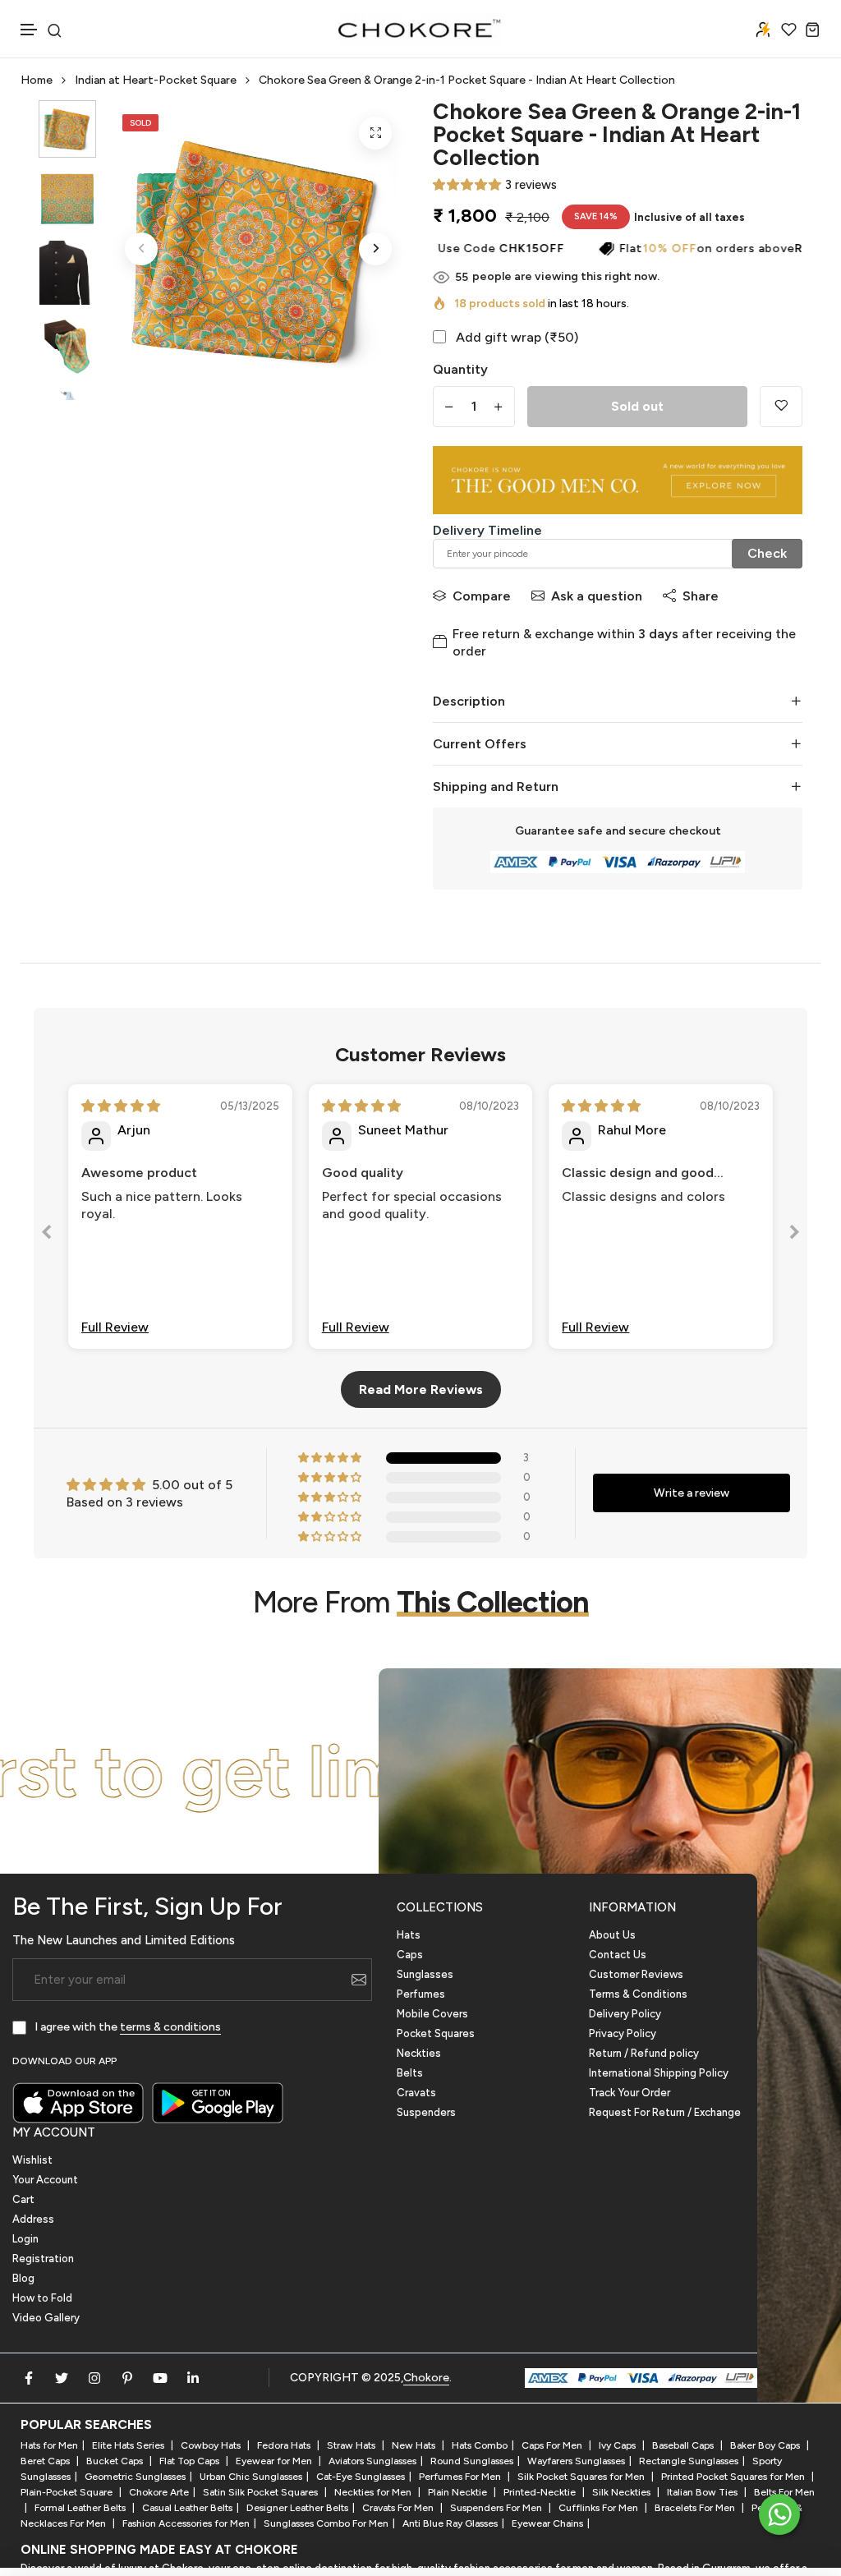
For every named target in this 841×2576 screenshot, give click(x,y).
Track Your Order (630, 2093)
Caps (410, 1955)
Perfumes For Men (461, 2477)
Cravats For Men (399, 2508)
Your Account (45, 2180)
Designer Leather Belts (297, 2508)
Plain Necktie (459, 2492)
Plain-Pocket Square (68, 2492)
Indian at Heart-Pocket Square (156, 80)
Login (25, 2239)
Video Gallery (46, 2318)
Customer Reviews (636, 1974)
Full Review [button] (115, 1327)
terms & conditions (170, 2027)
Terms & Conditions (638, 1994)
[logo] (420, 29)
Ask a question (597, 596)
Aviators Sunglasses (372, 2461)
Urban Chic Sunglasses (251, 2477)
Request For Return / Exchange (665, 2112)
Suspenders (426, 2112)
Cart (23, 2199)
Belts (410, 2073)
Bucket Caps (116, 2461)
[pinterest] (127, 2378)
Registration (43, 2259)
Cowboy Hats (212, 2445)
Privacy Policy (623, 2033)
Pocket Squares (436, 2033)
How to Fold (42, 2298)
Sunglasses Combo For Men (326, 2523)
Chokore (426, 2378)
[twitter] (62, 2378)
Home (37, 80)
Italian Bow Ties (703, 2492)
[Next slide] (794, 1235)
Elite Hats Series (129, 2445)
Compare (482, 596)
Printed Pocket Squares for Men (734, 2477)
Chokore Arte (159, 2492)
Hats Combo (480, 2445)
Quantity (460, 369)
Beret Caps (46, 2461)
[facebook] (29, 2378)
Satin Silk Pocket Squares (262, 2492)
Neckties (419, 2053)
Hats (409, 1935)
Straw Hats (352, 2445)
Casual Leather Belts (187, 2508)
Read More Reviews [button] (421, 1389)
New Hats (415, 2445)
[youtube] (160, 2378)
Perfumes (421, 1994)
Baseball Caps (684, 2445)
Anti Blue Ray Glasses (450, 2523)
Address (33, 2219)
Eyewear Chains (547, 2523)
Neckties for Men (374, 2492)
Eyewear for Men (275, 2461)
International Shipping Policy (659, 2073)
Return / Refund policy (644, 2053)
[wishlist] (789, 29)
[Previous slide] (47, 1235)
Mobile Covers (432, 2014)
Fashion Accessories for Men (186, 2523)
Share (701, 596)
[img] (121, 1106)
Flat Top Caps (191, 2461)
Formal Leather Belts (81, 2508)
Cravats (416, 2093)
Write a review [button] (692, 1493)
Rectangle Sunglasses (689, 2461)
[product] (375, 133)
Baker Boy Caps (766, 2445)
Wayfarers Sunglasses (576, 2461)
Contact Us (618, 1955)
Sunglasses (425, 1974)
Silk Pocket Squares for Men (582, 2477)
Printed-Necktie (541, 2492)
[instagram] (94, 2378)
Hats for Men (49, 2445)
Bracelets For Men (696, 2508)
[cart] (813, 29)
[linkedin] (193, 2378)
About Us (612, 1935)
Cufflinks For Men (600, 2508)
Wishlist (32, 2160)
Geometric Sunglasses (135, 2477)
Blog (23, 2278)
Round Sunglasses (472, 2461)
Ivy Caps (618, 2445)
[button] (30, 30)
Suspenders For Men (497, 2508)
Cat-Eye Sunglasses (361, 2477)
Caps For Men (553, 2445)
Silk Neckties (623, 2492)
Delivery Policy (625, 2014)
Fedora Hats (285, 2445)
